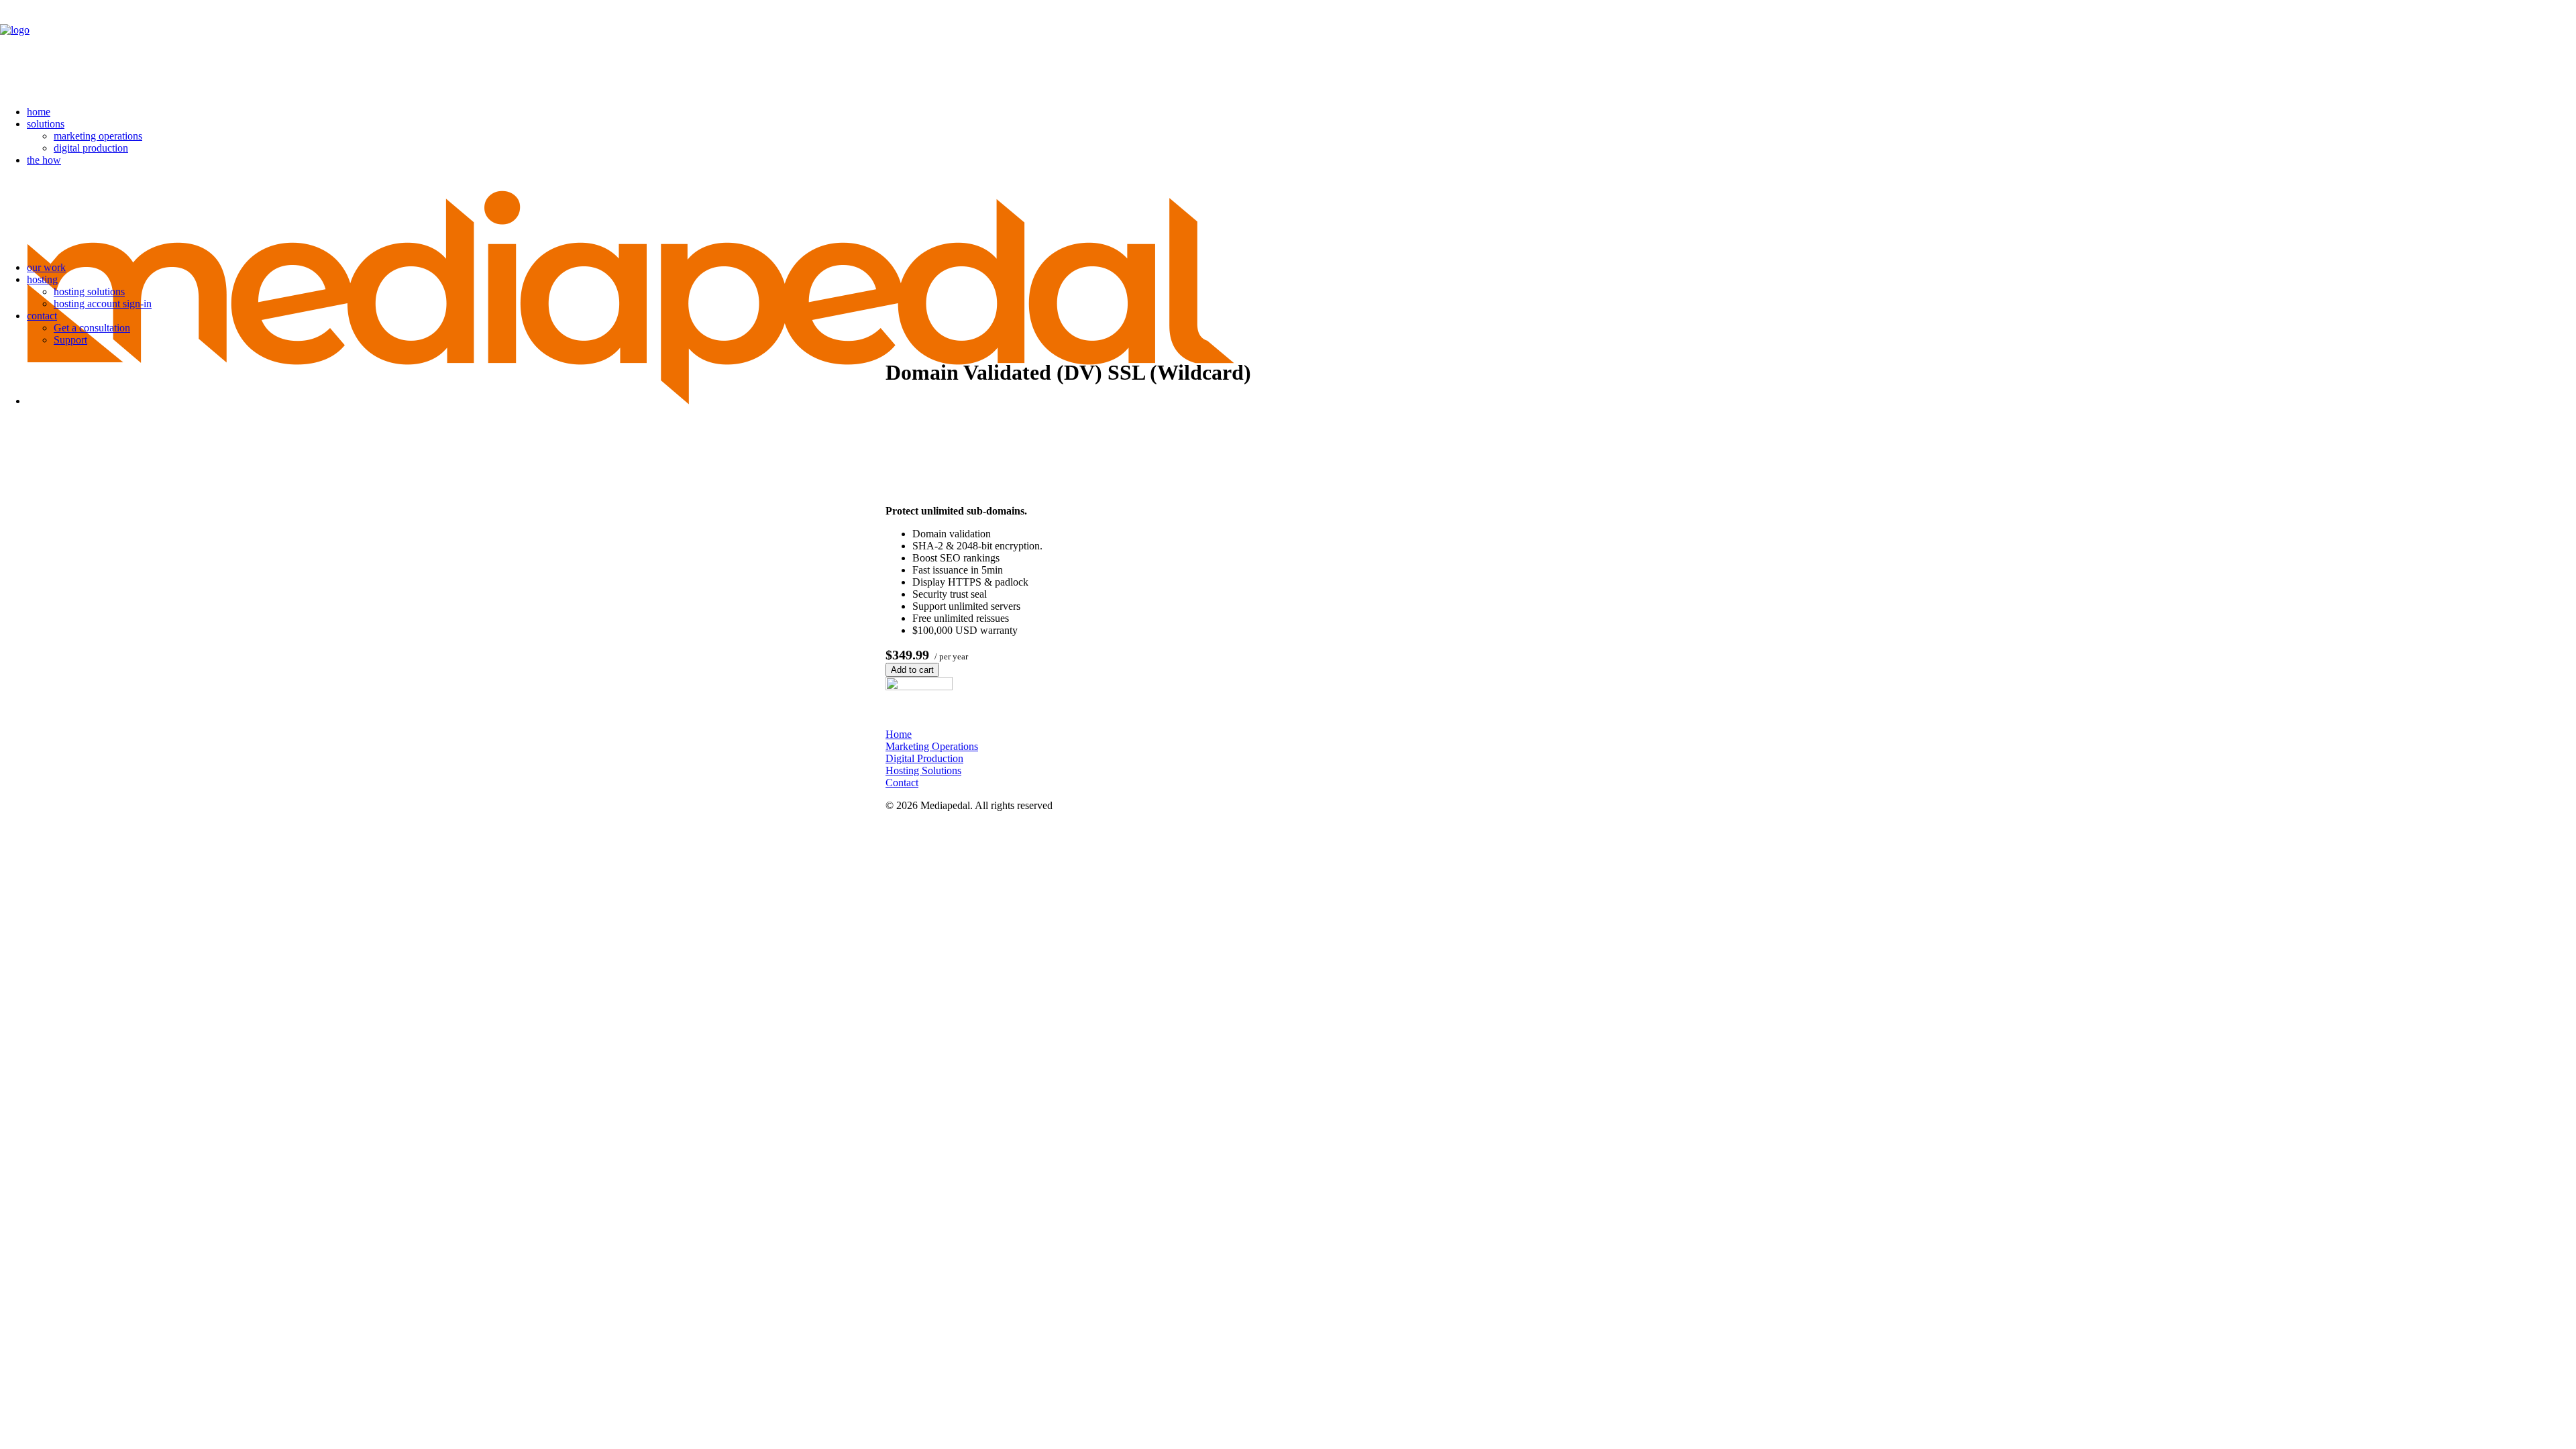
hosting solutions (89, 291)
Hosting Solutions (923, 770)
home (39, 112)
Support (70, 340)
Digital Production (924, 758)
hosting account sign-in (103, 304)
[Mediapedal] (1288, 48)
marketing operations (98, 136)
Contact (902, 783)
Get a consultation (92, 328)
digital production (91, 148)
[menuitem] (1301, 112)
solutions (46, 124)
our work (46, 267)
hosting (42, 279)
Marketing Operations (932, 746)
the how (44, 160)
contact (42, 316)
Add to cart (912, 670)
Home (899, 734)
